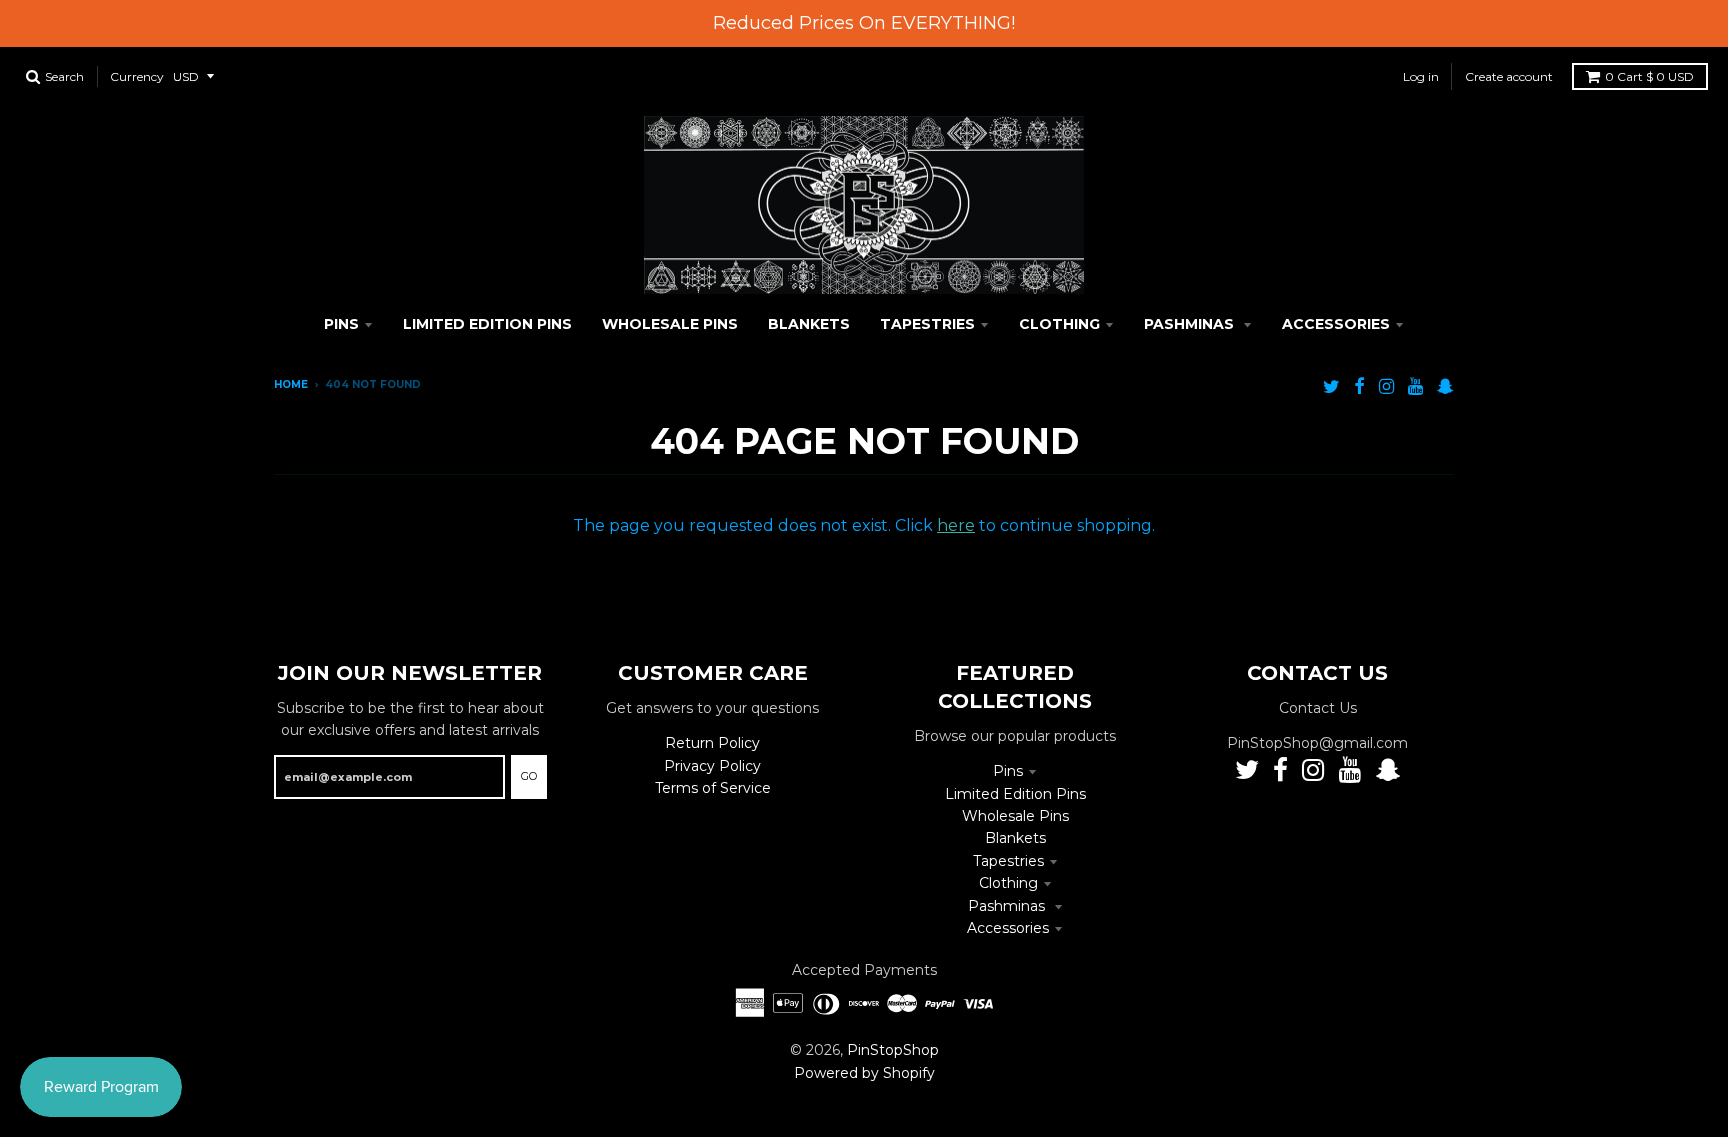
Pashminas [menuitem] (1191, 324)
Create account (1509, 76)
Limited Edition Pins (1015, 794)
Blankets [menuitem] (809, 324)
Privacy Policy (712, 766)
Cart (1649, 76)
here (956, 525)
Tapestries (1008, 861)
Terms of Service (713, 788)
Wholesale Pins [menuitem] (670, 324)
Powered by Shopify (864, 1073)
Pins (1008, 771)
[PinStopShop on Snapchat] (1445, 386)
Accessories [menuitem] (1336, 324)
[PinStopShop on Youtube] (1415, 386)
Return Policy (712, 743)
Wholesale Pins (1015, 816)
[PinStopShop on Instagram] (1386, 386)
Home (291, 384)
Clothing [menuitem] (1059, 324)
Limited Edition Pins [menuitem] (487, 324)
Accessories (1008, 928)
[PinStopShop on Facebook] (1359, 386)
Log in (1421, 76)
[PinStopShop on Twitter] (1331, 386)
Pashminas (1008, 906)
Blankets (1015, 838)
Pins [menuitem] (341, 324)
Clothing (1008, 883)
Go (529, 776)
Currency (137, 76)
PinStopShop (893, 1050)
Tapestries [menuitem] (927, 324)
